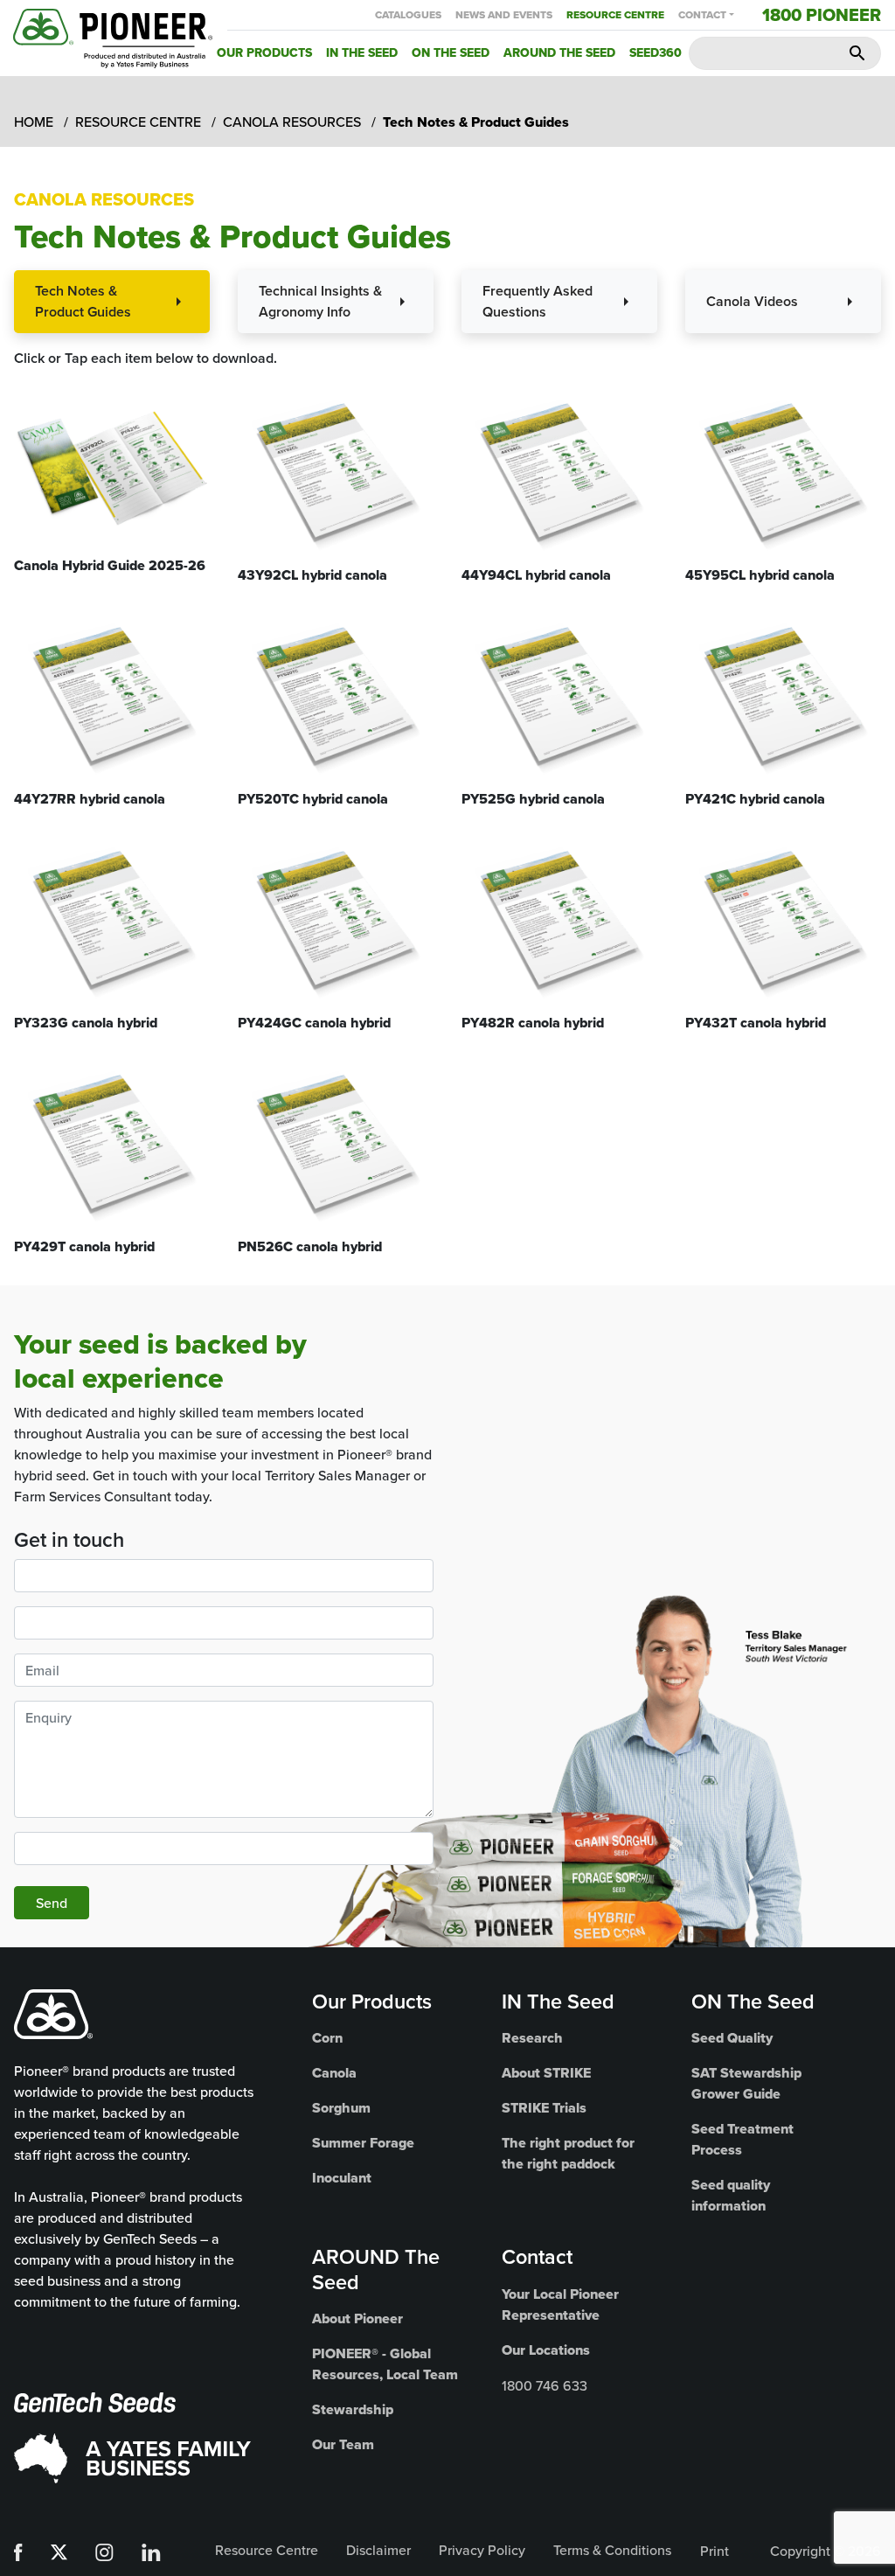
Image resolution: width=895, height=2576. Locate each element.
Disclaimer (378, 2550)
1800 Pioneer (822, 15)
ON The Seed (753, 2001)
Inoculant (342, 2178)
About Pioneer (357, 2318)
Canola (334, 2073)
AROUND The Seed (376, 2269)
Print (715, 2551)
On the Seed (451, 52)
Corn (327, 2038)
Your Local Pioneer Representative (560, 2304)
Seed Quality (732, 2038)
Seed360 (656, 52)
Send (52, 1903)
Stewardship (353, 2409)
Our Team (343, 2444)
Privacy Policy (482, 2550)
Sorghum (341, 2108)
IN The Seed (558, 2001)
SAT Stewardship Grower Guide (746, 2083)
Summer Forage (363, 2143)
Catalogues (408, 15)
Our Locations (546, 2350)
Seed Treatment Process (742, 2139)
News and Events (504, 15)
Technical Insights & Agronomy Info (320, 301)
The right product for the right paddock (568, 2153)
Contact (702, 15)
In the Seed (362, 52)
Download (112, 491)
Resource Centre (615, 15)
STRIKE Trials (544, 2108)
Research (532, 2038)
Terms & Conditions (612, 2550)
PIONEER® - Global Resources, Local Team (385, 2364)
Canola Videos (752, 301)
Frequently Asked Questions (538, 301)
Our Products (264, 52)
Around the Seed (559, 52)
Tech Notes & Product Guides (83, 301)
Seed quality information (731, 2195)
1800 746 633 (545, 2385)
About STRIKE (546, 2073)
